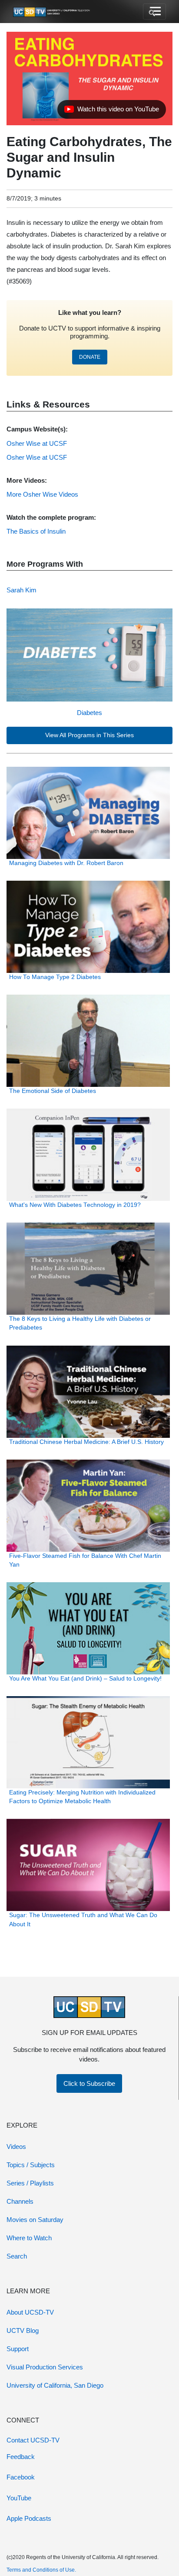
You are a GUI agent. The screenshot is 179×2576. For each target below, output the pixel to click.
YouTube (19, 2498)
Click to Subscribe (89, 2083)
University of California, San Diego (55, 2385)
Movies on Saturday (35, 2220)
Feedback (21, 2457)
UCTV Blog (23, 2330)
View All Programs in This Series (89, 735)
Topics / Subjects (31, 2165)
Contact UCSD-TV (33, 2440)
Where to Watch (29, 2238)
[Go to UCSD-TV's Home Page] (52, 12)
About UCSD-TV (30, 2312)
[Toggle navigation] (154, 12)
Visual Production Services (45, 2367)
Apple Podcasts (29, 2518)
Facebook (21, 2477)
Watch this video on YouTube (111, 111)
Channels (20, 2201)
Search (17, 2256)
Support (18, 2349)
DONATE (90, 357)
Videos (16, 2147)
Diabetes (89, 713)
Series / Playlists (30, 2183)
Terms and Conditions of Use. (41, 2570)
